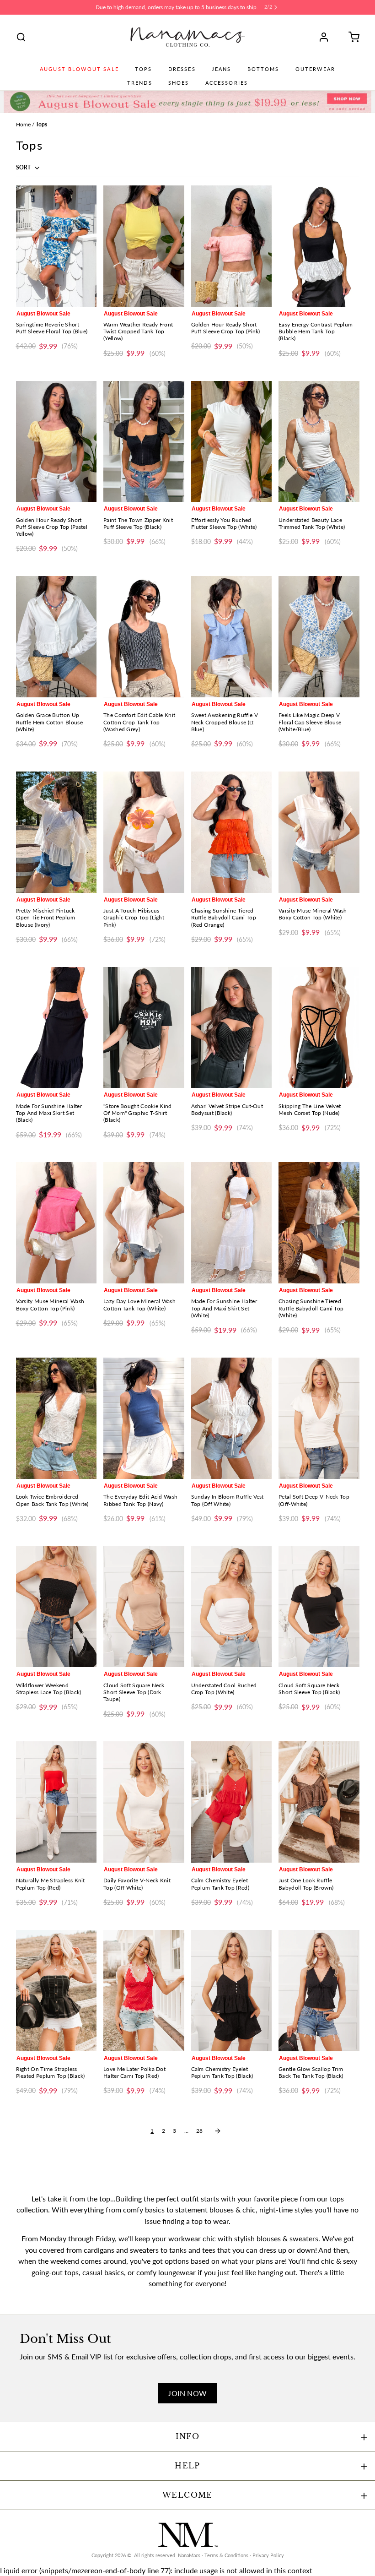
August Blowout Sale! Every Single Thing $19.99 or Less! (177, 7)
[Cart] (351, 37)
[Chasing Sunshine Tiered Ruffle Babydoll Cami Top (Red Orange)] (232, 832)
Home (23, 124)
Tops (144, 69)
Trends (140, 83)
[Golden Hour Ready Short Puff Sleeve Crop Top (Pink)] (232, 246)
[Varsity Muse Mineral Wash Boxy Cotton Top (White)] (319, 832)
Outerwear (315, 69)
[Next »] (218, 2131)
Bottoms (263, 69)
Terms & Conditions (226, 2555)
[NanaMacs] (188, 37)
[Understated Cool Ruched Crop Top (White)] (232, 1607)
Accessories (227, 83)
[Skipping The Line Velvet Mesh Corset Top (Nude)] (319, 1028)
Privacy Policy (268, 2555)
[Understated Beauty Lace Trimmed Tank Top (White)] (319, 442)
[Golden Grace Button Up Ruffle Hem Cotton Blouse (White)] (56, 637)
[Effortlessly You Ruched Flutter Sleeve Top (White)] (232, 442)
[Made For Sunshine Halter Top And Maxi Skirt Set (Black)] (56, 1028)
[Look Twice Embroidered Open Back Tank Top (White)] (56, 1418)
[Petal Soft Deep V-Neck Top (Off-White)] (319, 1418)
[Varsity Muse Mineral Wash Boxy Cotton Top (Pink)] (56, 1223)
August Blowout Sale (79, 69)
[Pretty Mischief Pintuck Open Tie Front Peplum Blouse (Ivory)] (56, 832)
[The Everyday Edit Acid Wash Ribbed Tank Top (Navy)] (144, 1418)
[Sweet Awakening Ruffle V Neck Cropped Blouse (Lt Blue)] (232, 637)
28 (199, 2131)
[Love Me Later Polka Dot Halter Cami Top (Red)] (144, 1991)
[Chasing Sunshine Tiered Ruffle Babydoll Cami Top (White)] (319, 1223)
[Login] (327, 37)
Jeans (222, 69)
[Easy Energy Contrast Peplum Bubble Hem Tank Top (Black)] (319, 246)
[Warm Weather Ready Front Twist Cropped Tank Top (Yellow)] (144, 246)
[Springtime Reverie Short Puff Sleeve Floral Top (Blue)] (56, 246)
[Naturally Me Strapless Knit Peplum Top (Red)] (56, 1802)
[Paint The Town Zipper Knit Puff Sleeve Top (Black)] (144, 442)
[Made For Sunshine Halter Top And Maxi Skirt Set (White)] (232, 1223)
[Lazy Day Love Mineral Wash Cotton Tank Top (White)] (144, 1223)
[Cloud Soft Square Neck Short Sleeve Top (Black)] (319, 1607)
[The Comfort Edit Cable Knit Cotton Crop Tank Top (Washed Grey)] (144, 637)
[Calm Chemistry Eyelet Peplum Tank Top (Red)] (232, 1802)
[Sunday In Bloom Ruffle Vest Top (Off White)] (232, 1418)
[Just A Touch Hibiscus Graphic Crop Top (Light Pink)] (144, 832)
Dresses (182, 69)
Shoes (179, 83)
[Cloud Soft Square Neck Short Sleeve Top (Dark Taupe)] (144, 1607)
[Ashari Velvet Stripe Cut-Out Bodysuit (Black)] (232, 1028)
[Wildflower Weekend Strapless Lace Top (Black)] (56, 1607)
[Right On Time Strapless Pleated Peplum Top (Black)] (56, 1991)
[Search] (21, 37)
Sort (24, 167)
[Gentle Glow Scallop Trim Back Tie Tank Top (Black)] (319, 1991)
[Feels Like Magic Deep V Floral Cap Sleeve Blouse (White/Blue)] (319, 637)
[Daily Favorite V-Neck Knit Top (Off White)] (144, 1802)
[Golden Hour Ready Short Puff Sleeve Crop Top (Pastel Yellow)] (56, 442)
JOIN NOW (187, 2393)
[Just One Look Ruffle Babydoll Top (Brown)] (319, 1802)
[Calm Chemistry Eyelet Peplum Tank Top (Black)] (232, 1991)
